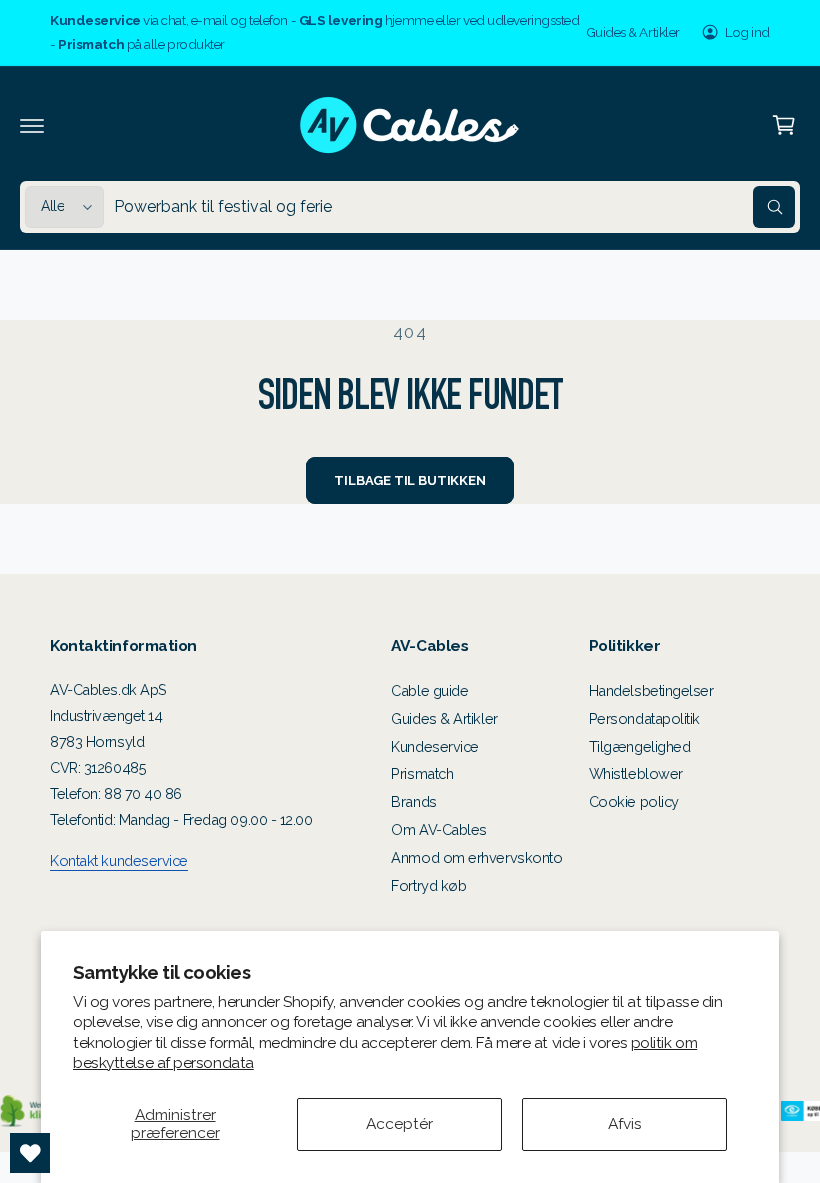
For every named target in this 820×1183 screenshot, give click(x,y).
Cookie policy (634, 801)
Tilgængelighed (640, 746)
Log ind (747, 32)
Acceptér (399, 1123)
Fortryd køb (428, 885)
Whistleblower (636, 773)
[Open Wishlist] (30, 1153)
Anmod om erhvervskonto (476, 857)
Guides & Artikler (633, 32)
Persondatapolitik (644, 718)
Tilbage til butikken (409, 480)
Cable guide (429, 690)
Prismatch (422, 773)
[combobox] (454, 207)
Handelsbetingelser (651, 690)
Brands (413, 801)
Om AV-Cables (439, 829)
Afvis (625, 1123)
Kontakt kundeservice (119, 860)
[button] (32, 125)
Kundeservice (435, 746)
